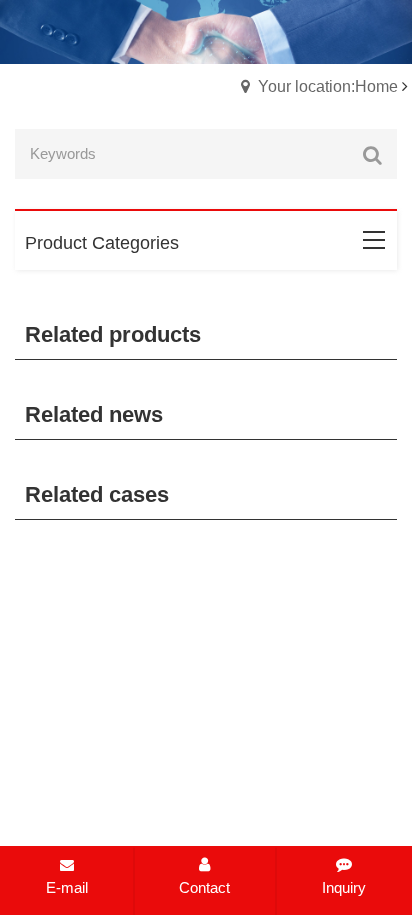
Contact (204, 887)
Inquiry (344, 887)
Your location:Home (328, 86)
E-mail (67, 887)
